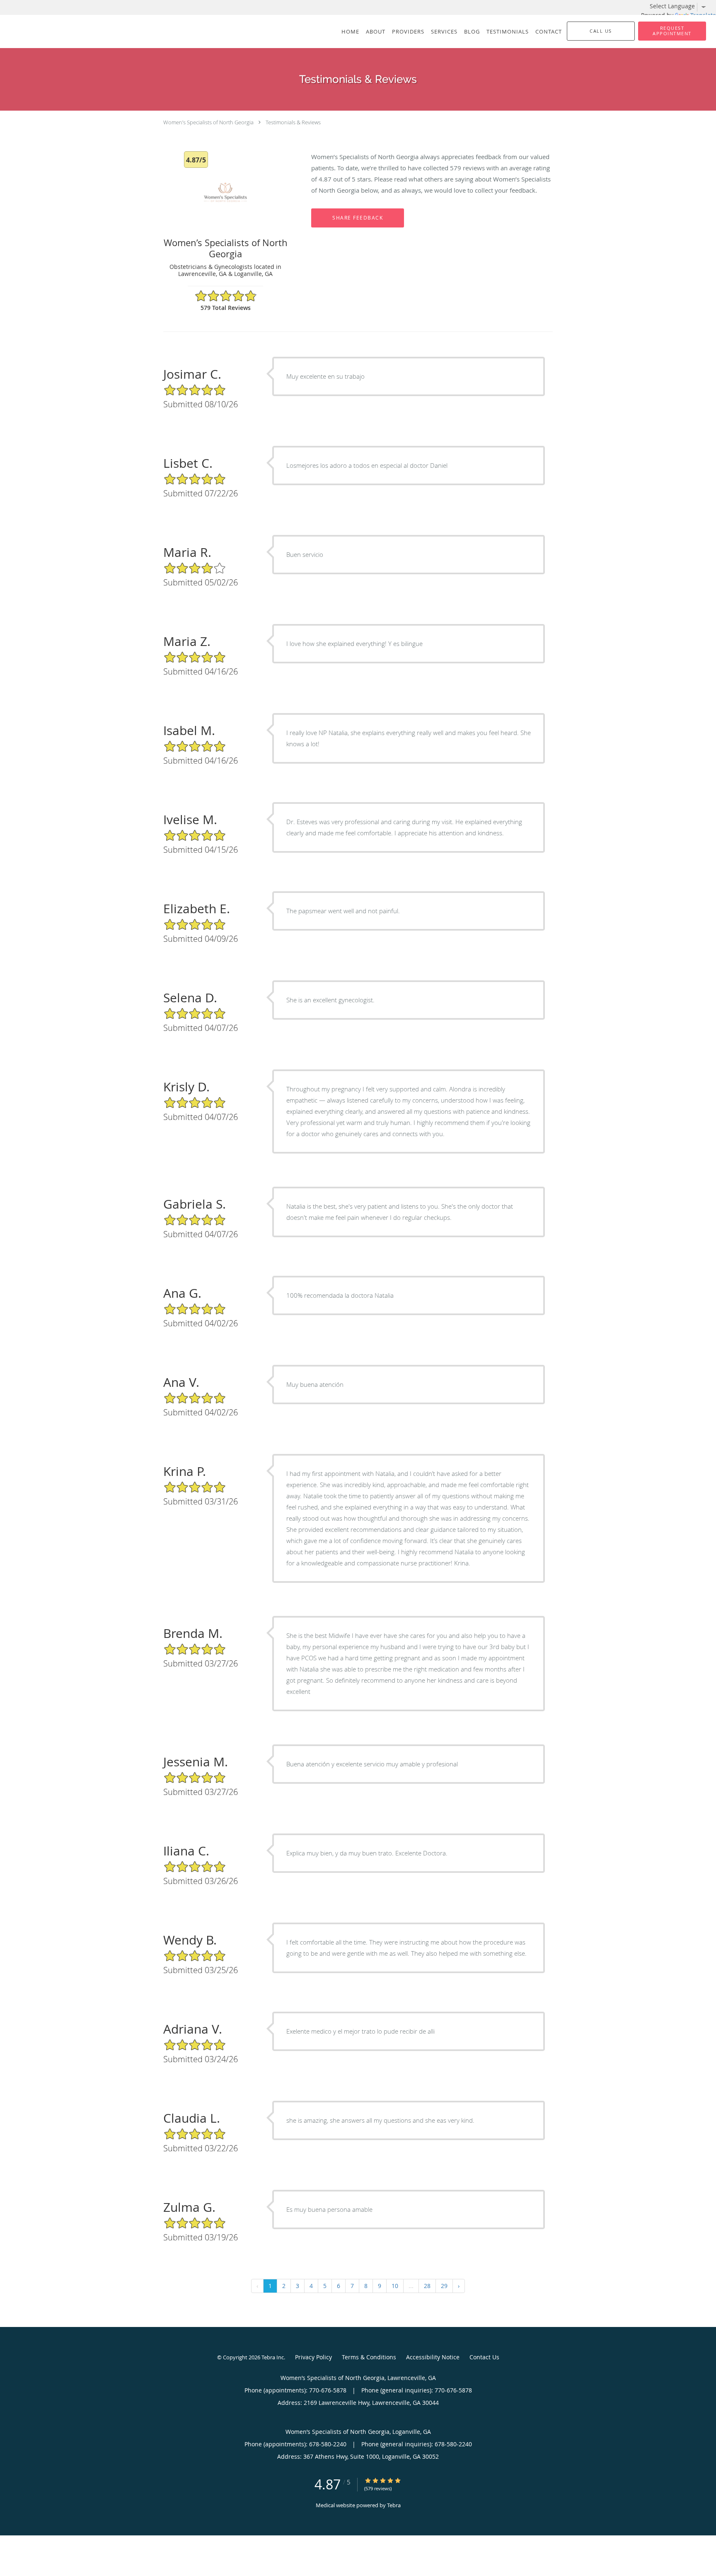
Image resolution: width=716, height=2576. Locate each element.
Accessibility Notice (433, 2357)
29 (444, 2286)
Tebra (394, 2505)
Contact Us (484, 2357)
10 (395, 2286)
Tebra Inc (273, 2357)
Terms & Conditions (369, 2357)
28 (427, 2286)
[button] (672, 31)
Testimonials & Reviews (293, 122)
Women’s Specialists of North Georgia (208, 122)
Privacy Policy (313, 2357)
